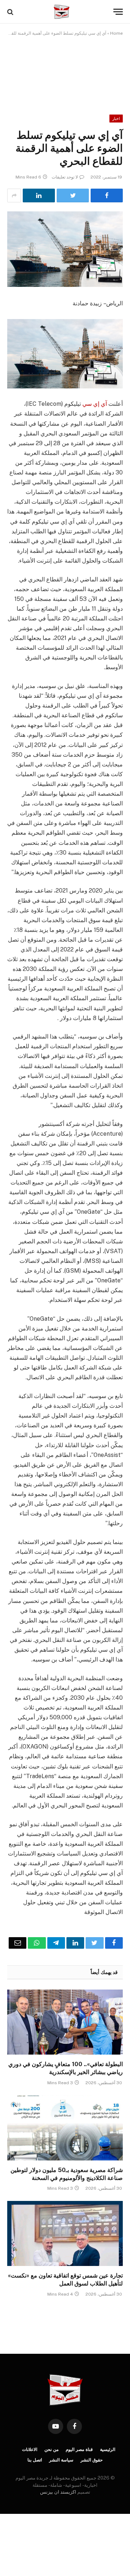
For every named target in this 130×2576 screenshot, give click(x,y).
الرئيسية (108, 2450)
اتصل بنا (35, 2460)
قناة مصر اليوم (79, 2450)
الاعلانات (30, 2450)
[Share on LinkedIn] (39, 195)
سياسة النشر (61, 2460)
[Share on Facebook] (107, 195)
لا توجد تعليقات (65, 177)
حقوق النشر (92, 2460)
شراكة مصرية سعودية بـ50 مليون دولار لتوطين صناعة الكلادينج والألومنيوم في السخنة (67, 2174)
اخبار (116, 119)
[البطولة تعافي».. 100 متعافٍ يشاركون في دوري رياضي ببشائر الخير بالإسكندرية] (65, 2022)
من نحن (51, 2450)
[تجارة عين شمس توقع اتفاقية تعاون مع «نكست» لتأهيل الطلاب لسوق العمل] (65, 2233)
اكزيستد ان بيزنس (58, 2492)
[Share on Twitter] (73, 195)
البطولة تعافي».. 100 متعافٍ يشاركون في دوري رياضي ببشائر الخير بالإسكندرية (66, 2068)
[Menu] (118, 12)
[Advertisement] (65, 70)
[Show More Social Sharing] (14, 195)
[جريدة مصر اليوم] (61, 12)
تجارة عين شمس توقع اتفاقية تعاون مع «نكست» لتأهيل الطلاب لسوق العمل (65, 2280)
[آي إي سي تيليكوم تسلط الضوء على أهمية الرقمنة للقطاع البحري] (65, 249)
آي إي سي (95, 404)
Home (116, 33)
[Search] (11, 12)
